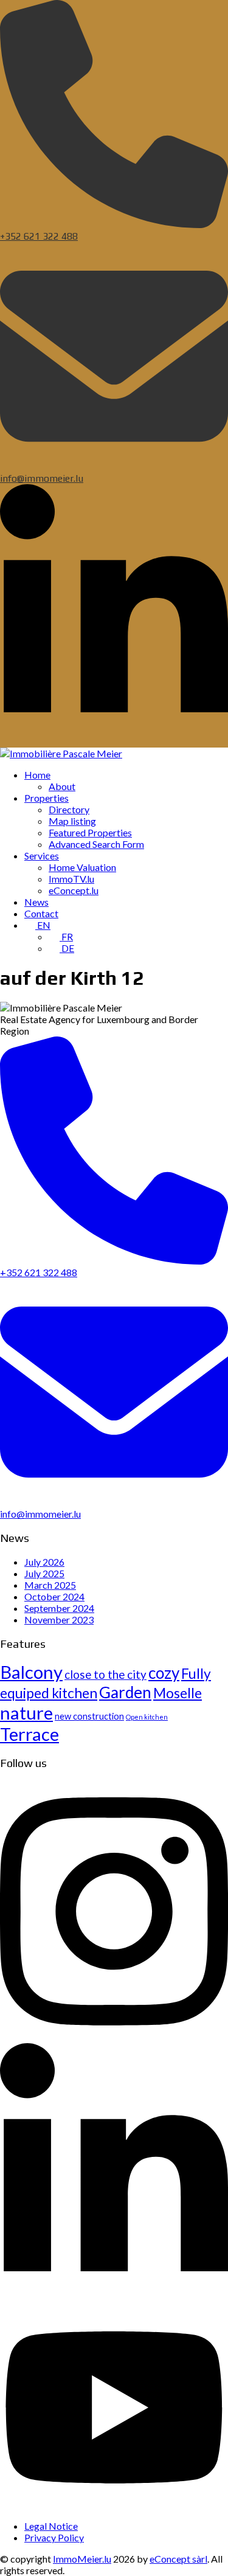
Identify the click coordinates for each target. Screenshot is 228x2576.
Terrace (29, 1734)
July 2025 (44, 1573)
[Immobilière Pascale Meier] (61, 753)
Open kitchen (147, 1717)
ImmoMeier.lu (82, 2559)
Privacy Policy (54, 2537)
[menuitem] (37, 775)
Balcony (31, 1672)
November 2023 (59, 1620)
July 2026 (44, 1562)
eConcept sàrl (178, 2559)
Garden (125, 1692)
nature (26, 1713)
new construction (89, 1716)
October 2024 (54, 1596)
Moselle (178, 1693)
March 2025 (50, 1585)
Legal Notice (51, 2526)
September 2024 (59, 1608)
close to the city (105, 1674)
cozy (164, 1673)
